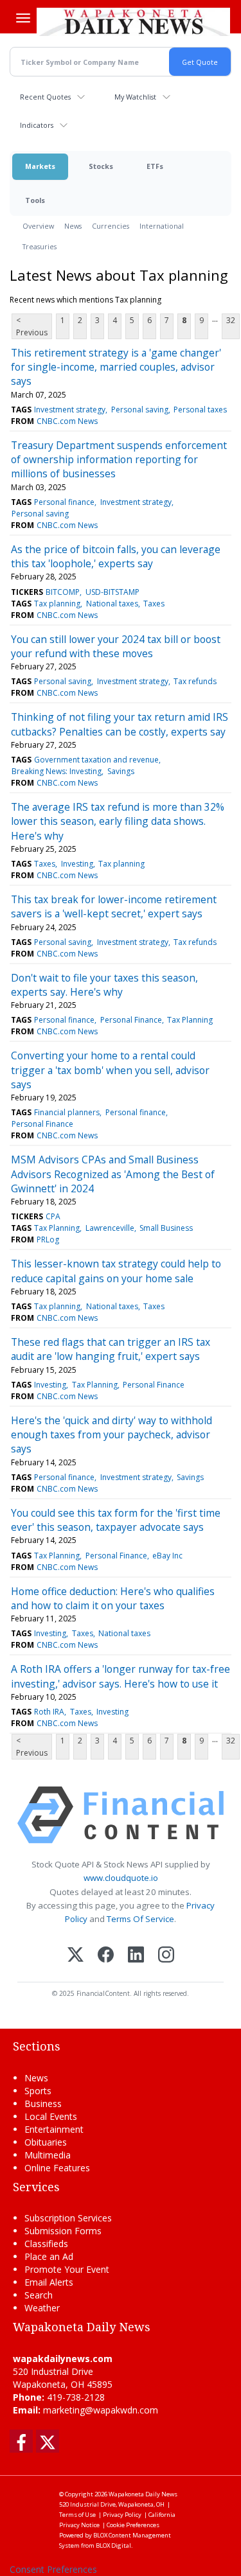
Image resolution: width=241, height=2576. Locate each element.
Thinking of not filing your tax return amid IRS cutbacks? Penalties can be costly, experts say (120, 724)
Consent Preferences (53, 2569)
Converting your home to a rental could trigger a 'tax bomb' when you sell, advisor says (110, 1070)
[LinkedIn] (136, 1956)
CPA (53, 1216)
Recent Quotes (45, 97)
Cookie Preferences (133, 2525)
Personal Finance (131, 1020)
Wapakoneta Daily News (143, 2494)
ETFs (155, 166)
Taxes (154, 604)
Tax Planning (190, 1020)
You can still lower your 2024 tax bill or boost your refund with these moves (116, 646)
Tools (35, 200)
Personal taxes (200, 410)
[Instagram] (166, 1956)
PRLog (48, 1239)
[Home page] (133, 22)
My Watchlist (135, 97)
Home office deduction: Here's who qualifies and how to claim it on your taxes (113, 1598)
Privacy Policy (122, 2515)
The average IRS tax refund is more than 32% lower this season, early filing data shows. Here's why (118, 821)
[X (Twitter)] (76, 1956)
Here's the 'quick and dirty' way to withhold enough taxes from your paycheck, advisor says (112, 1435)
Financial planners (67, 1112)
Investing (77, 864)
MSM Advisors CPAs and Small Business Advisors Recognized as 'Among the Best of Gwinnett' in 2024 (113, 1174)
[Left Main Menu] (23, 18)
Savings (121, 771)
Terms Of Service (140, 1919)
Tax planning (57, 604)
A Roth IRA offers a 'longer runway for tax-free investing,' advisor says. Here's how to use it (121, 1676)
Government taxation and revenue (96, 760)
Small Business (166, 1228)
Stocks (101, 166)
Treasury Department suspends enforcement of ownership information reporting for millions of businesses (119, 460)
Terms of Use (77, 2515)
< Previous (32, 326)
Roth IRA (49, 1712)
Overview (38, 226)
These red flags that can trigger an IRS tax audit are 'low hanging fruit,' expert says (111, 1349)
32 (231, 320)
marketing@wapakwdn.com (101, 2410)
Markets (40, 166)
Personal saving (140, 410)
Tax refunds (195, 681)
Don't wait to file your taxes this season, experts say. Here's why (104, 985)
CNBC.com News (67, 421)
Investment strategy (70, 410)
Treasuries (40, 246)
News (73, 226)
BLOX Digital (113, 2545)
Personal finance (64, 502)
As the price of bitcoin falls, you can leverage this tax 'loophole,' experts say (116, 556)
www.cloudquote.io (121, 1878)
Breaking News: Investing (57, 771)
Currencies (111, 226)
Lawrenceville (110, 1228)
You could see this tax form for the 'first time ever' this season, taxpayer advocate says (116, 1520)
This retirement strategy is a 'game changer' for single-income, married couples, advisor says (116, 367)
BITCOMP (63, 592)
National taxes (112, 604)
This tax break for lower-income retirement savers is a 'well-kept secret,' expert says (114, 906)
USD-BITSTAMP (112, 592)
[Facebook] (106, 1956)
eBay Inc (167, 1556)
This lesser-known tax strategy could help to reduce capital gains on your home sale (116, 1271)
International (162, 226)
